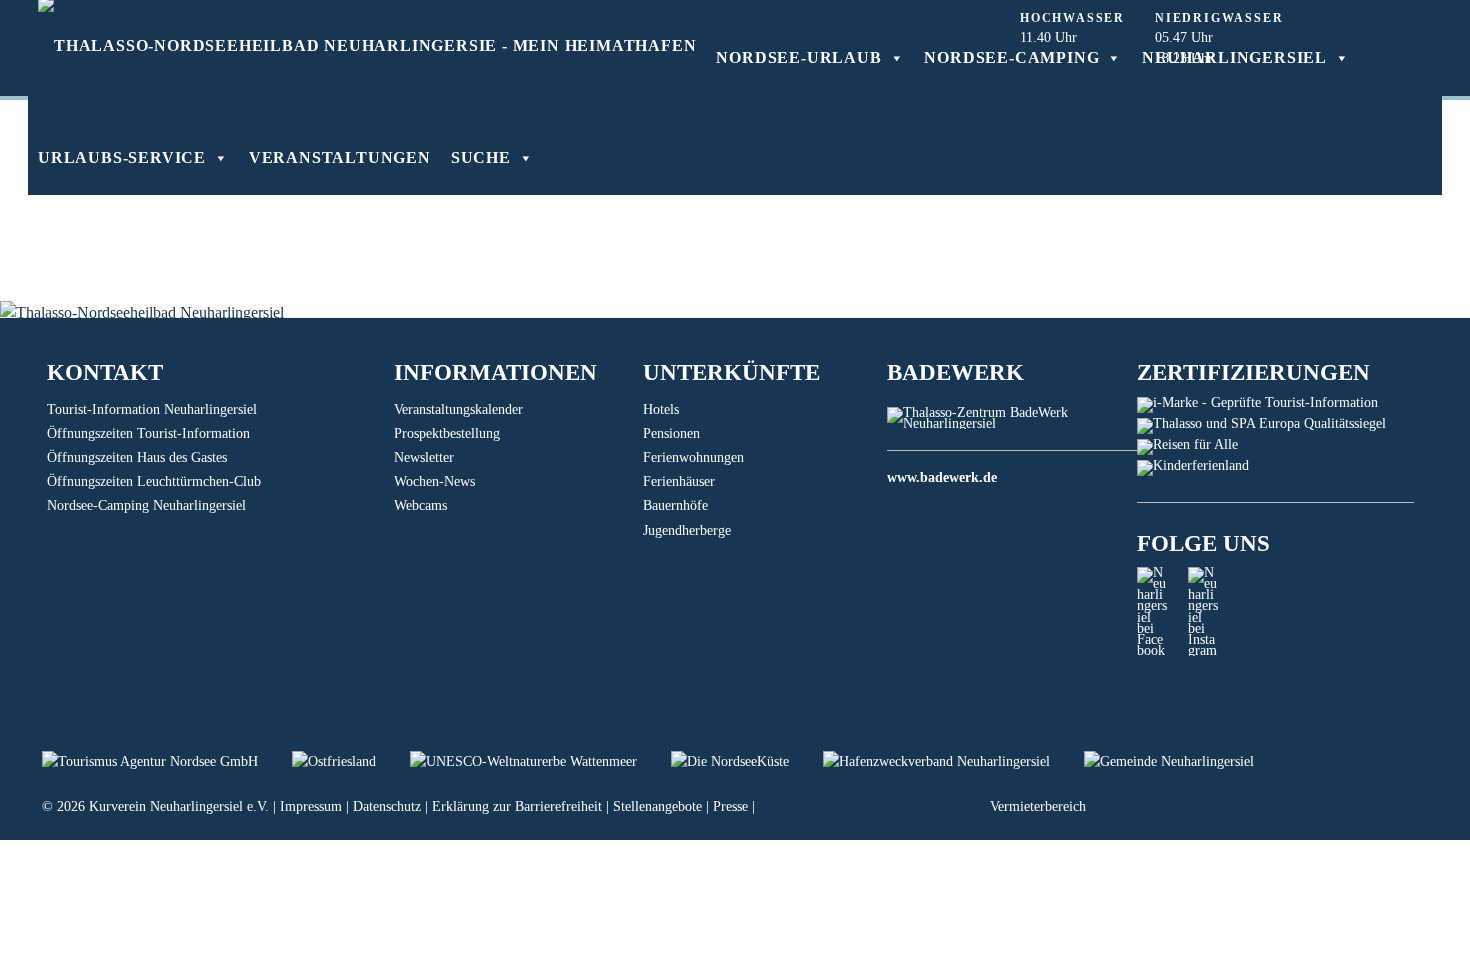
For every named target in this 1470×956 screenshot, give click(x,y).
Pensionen (671, 433)
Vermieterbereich (1038, 806)
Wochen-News (434, 481)
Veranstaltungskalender (458, 409)
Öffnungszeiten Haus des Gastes (137, 457)
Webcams (420, 505)
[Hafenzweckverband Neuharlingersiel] (953, 761)
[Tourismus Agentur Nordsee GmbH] (167, 761)
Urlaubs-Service (122, 157)
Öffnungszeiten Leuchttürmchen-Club (154, 481)
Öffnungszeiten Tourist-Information (148, 433)
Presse (730, 806)
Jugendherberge (687, 530)
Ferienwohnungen (693, 457)
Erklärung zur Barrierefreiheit (517, 806)
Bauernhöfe (675, 505)
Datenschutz (387, 806)
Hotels (661, 409)
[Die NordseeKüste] (747, 761)
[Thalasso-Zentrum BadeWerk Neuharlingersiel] (1011, 423)
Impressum (311, 806)
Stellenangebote (657, 806)
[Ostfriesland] (351, 761)
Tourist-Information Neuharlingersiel (152, 409)
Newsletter (424, 457)
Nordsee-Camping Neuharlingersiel (146, 505)
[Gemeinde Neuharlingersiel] (1184, 761)
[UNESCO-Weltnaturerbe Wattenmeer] (540, 761)
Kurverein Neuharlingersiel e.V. (179, 806)
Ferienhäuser (679, 481)
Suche (481, 157)
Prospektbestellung (447, 433)
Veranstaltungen (340, 157)
